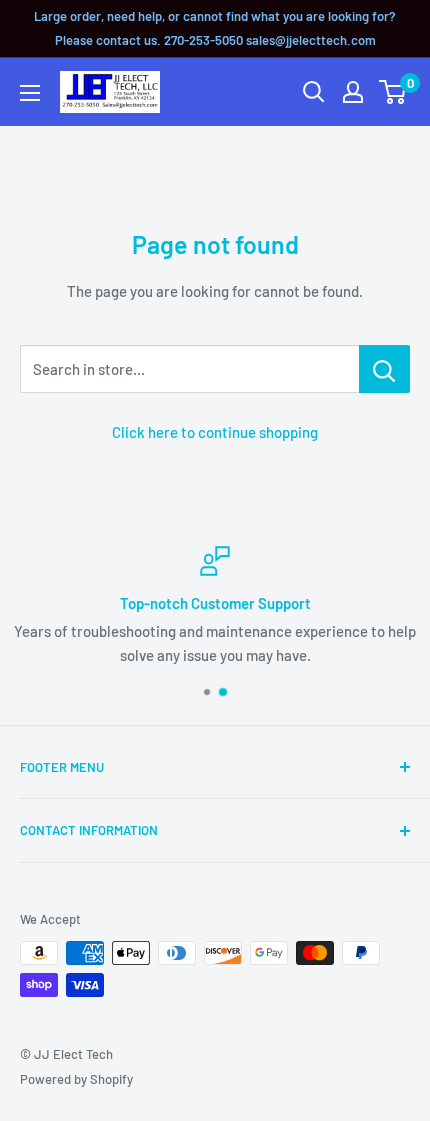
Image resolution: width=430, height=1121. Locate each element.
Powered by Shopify (76, 1079)
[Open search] (314, 92)
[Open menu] (30, 93)
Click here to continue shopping (215, 432)
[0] (393, 92)
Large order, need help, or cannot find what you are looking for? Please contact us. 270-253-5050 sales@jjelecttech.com (215, 28)
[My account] (353, 92)
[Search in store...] (384, 369)
